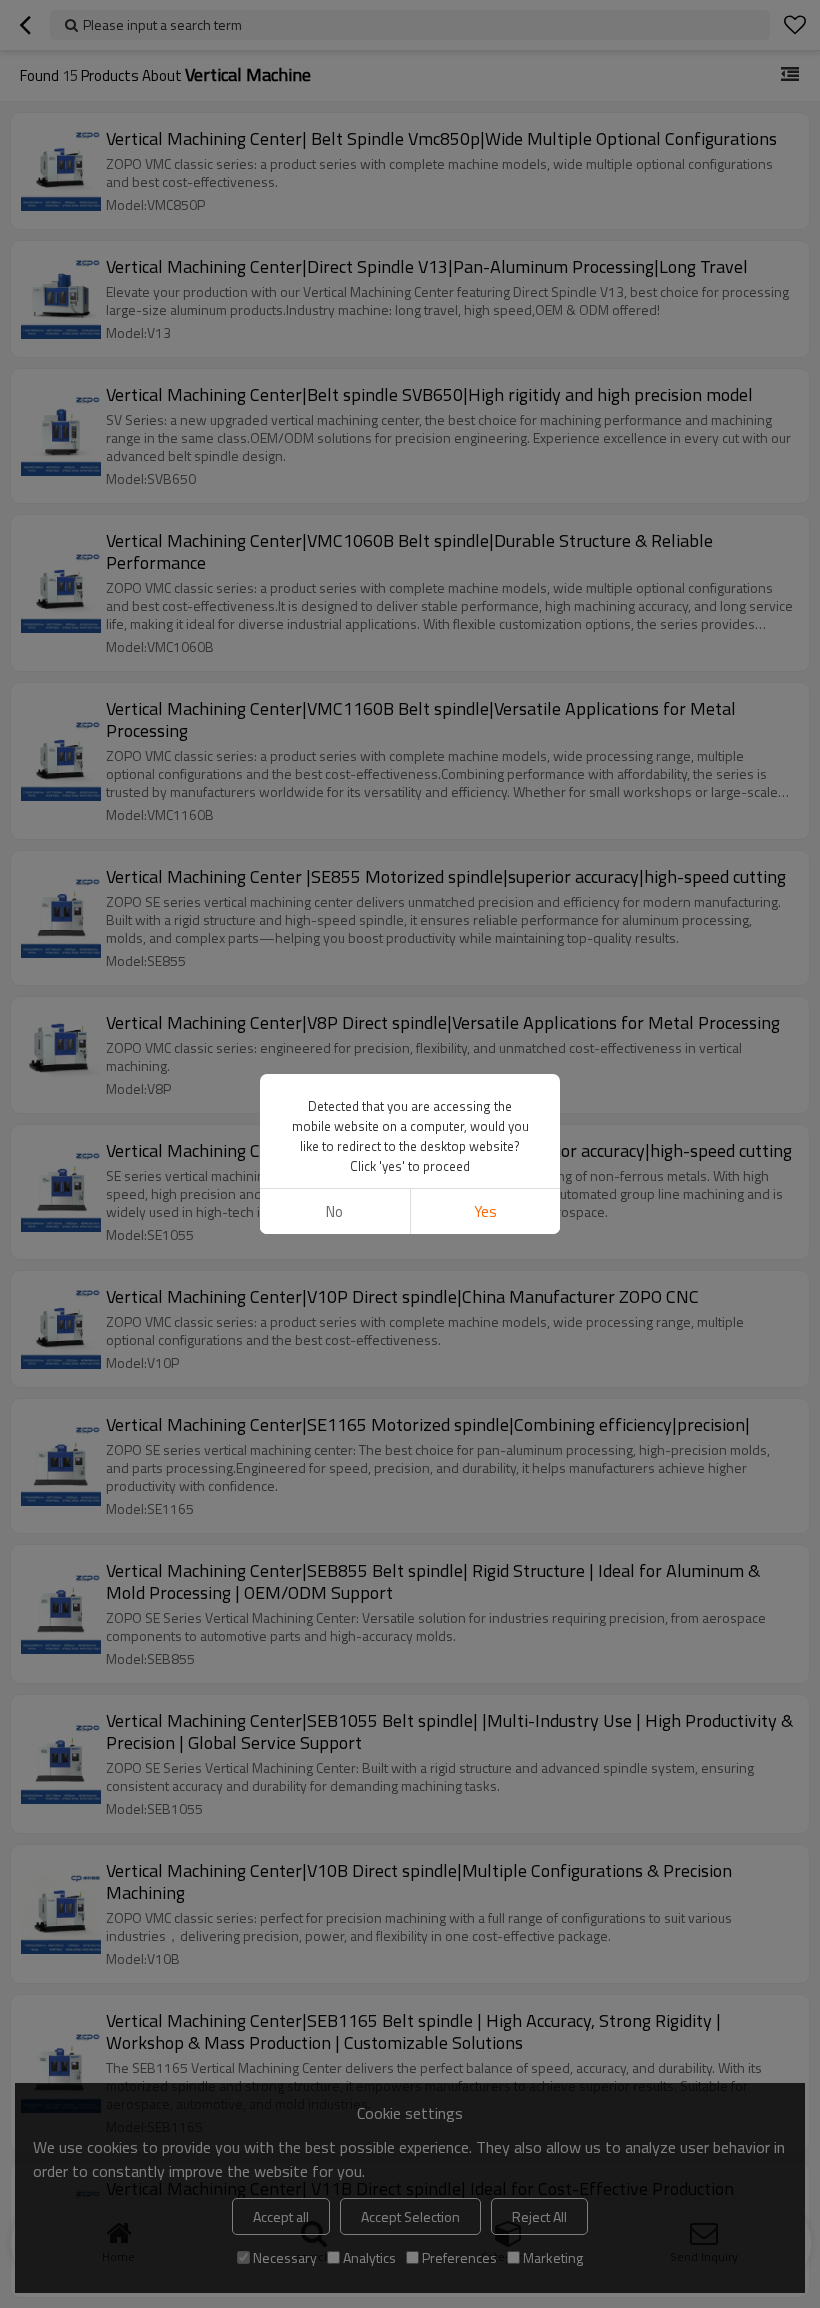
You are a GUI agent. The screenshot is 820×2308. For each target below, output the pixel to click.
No (334, 1211)
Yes (485, 1211)
